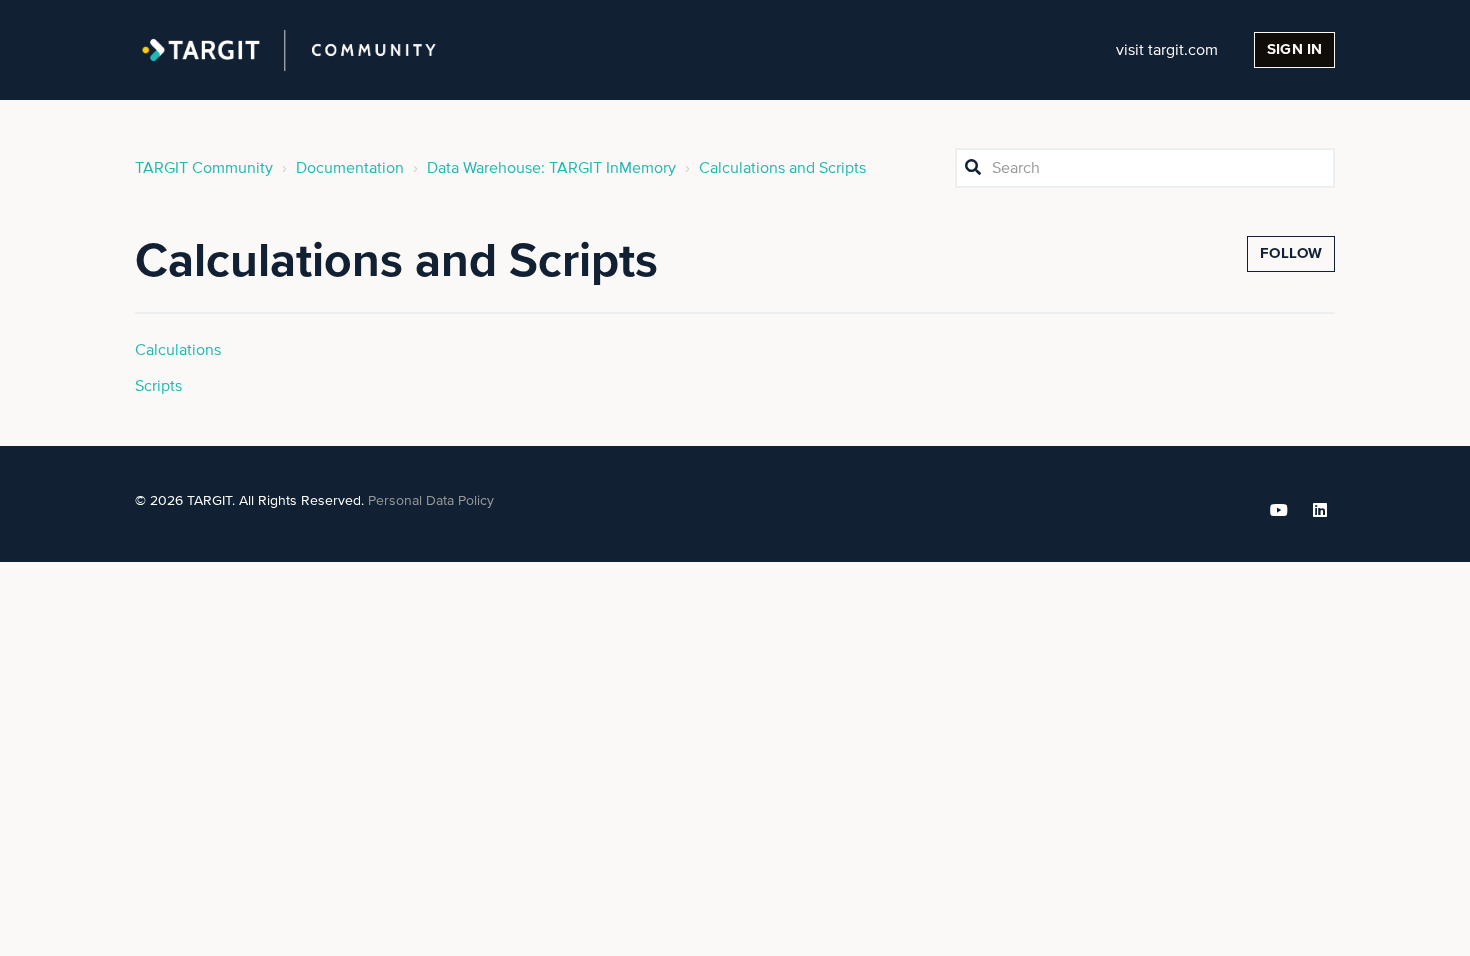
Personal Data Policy (431, 501)
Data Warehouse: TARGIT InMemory (551, 168)
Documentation (350, 168)
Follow (1291, 253)
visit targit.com (1167, 50)
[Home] (289, 50)
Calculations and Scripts (782, 168)
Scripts (158, 386)
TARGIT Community (204, 168)
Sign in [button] (1294, 49)
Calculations (178, 350)
